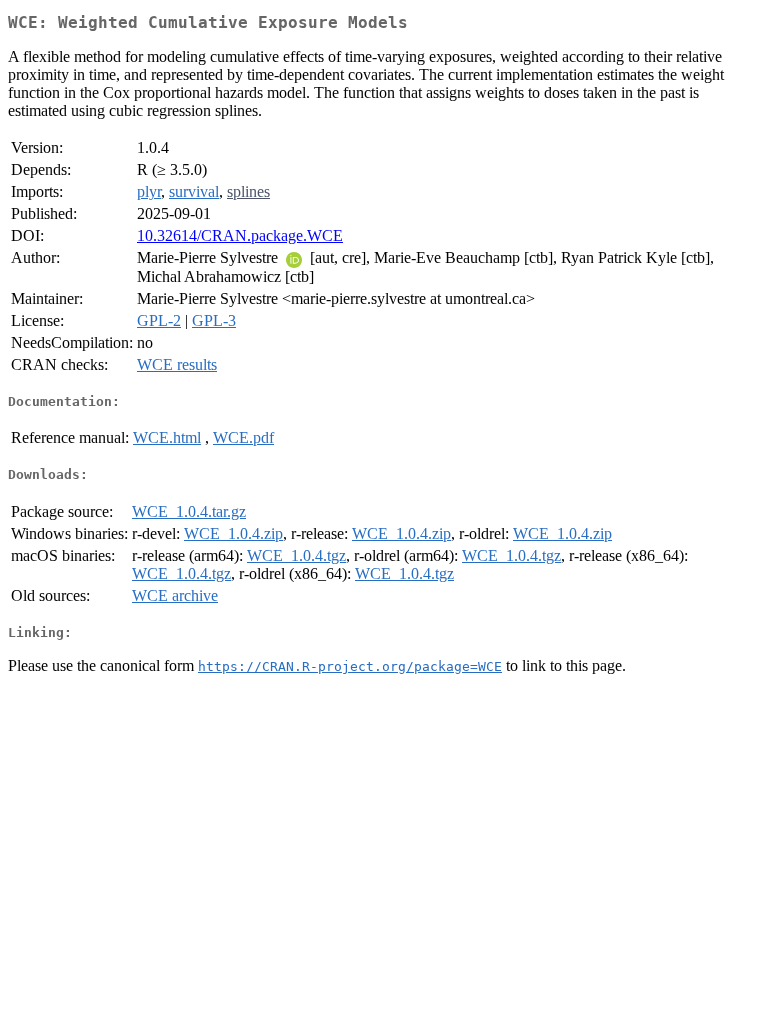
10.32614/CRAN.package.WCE (240, 235)
